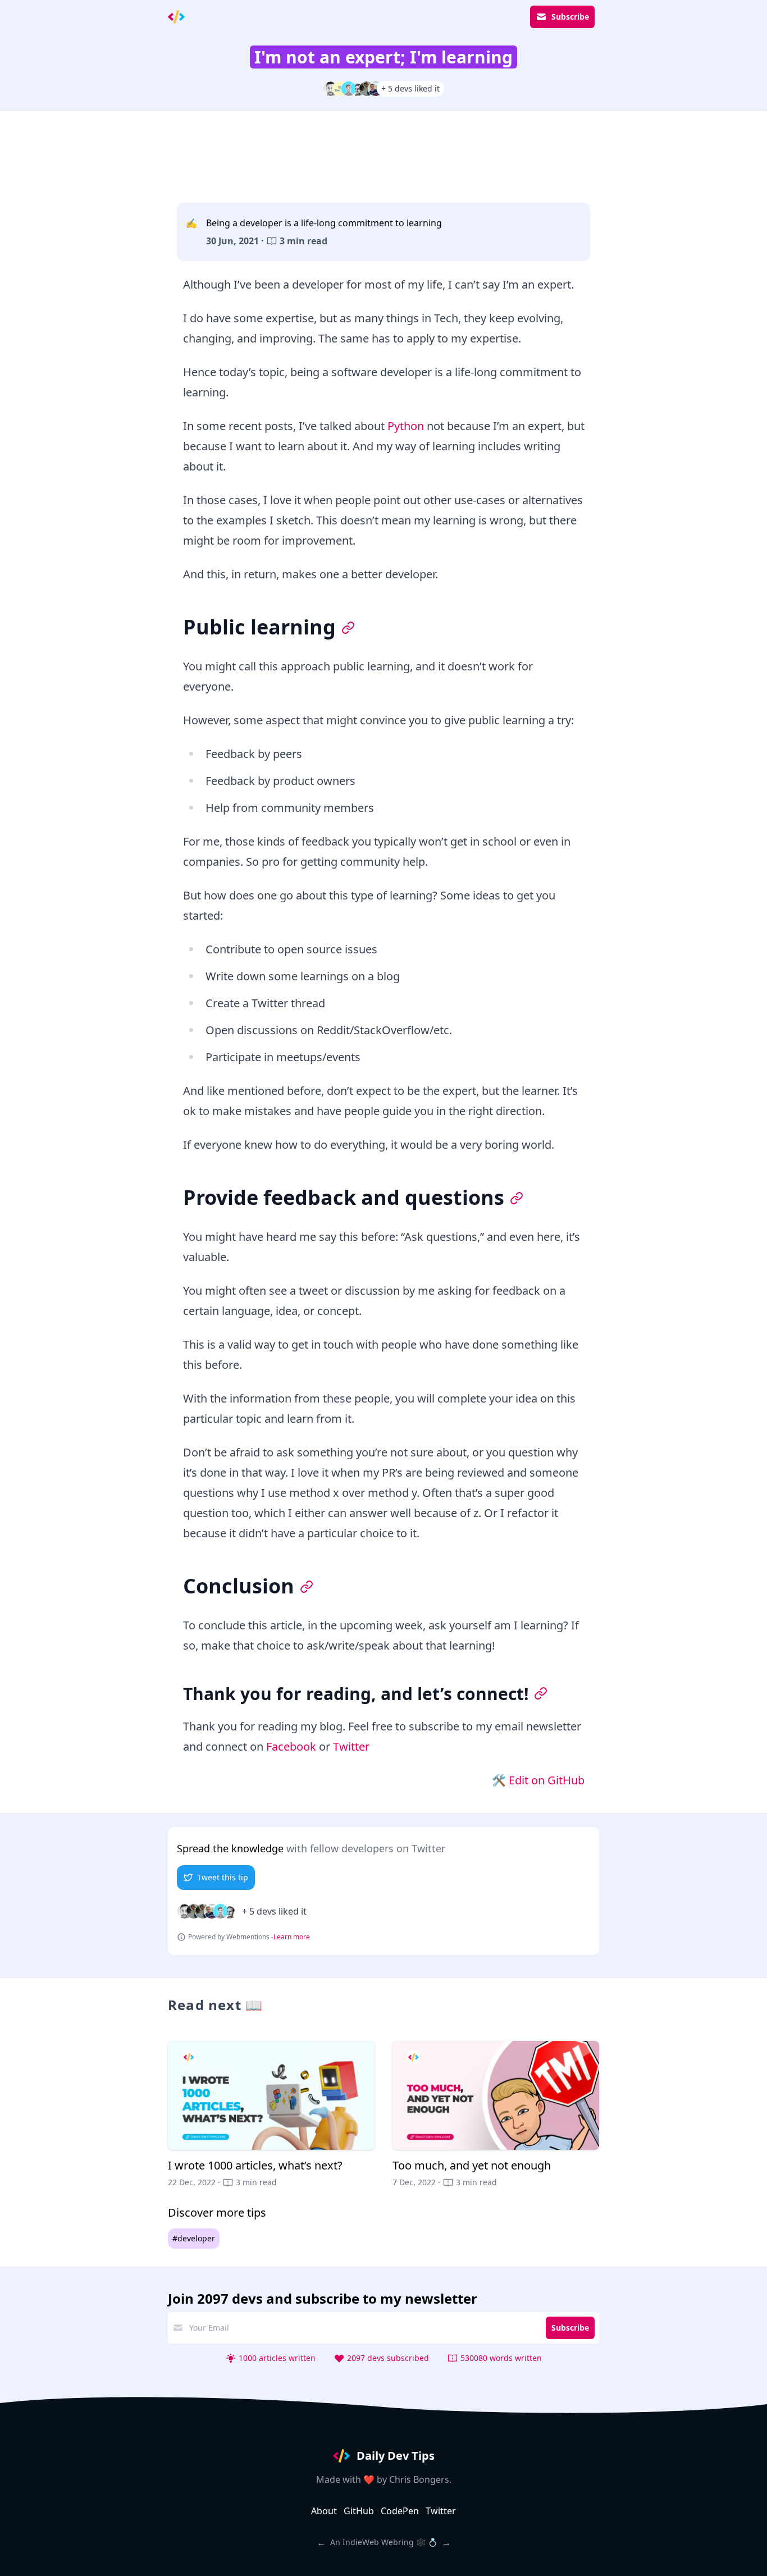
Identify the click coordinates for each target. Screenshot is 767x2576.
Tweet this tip (223, 1877)
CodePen (400, 2511)
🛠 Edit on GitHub (538, 1780)
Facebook (291, 1746)
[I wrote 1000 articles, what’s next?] (271, 2114)
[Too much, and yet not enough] (496, 2114)
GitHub (359, 2511)
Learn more (292, 1937)
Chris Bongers (419, 2479)
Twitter (351, 1746)
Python (406, 426)
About (324, 2511)
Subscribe (570, 17)
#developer (194, 2238)
